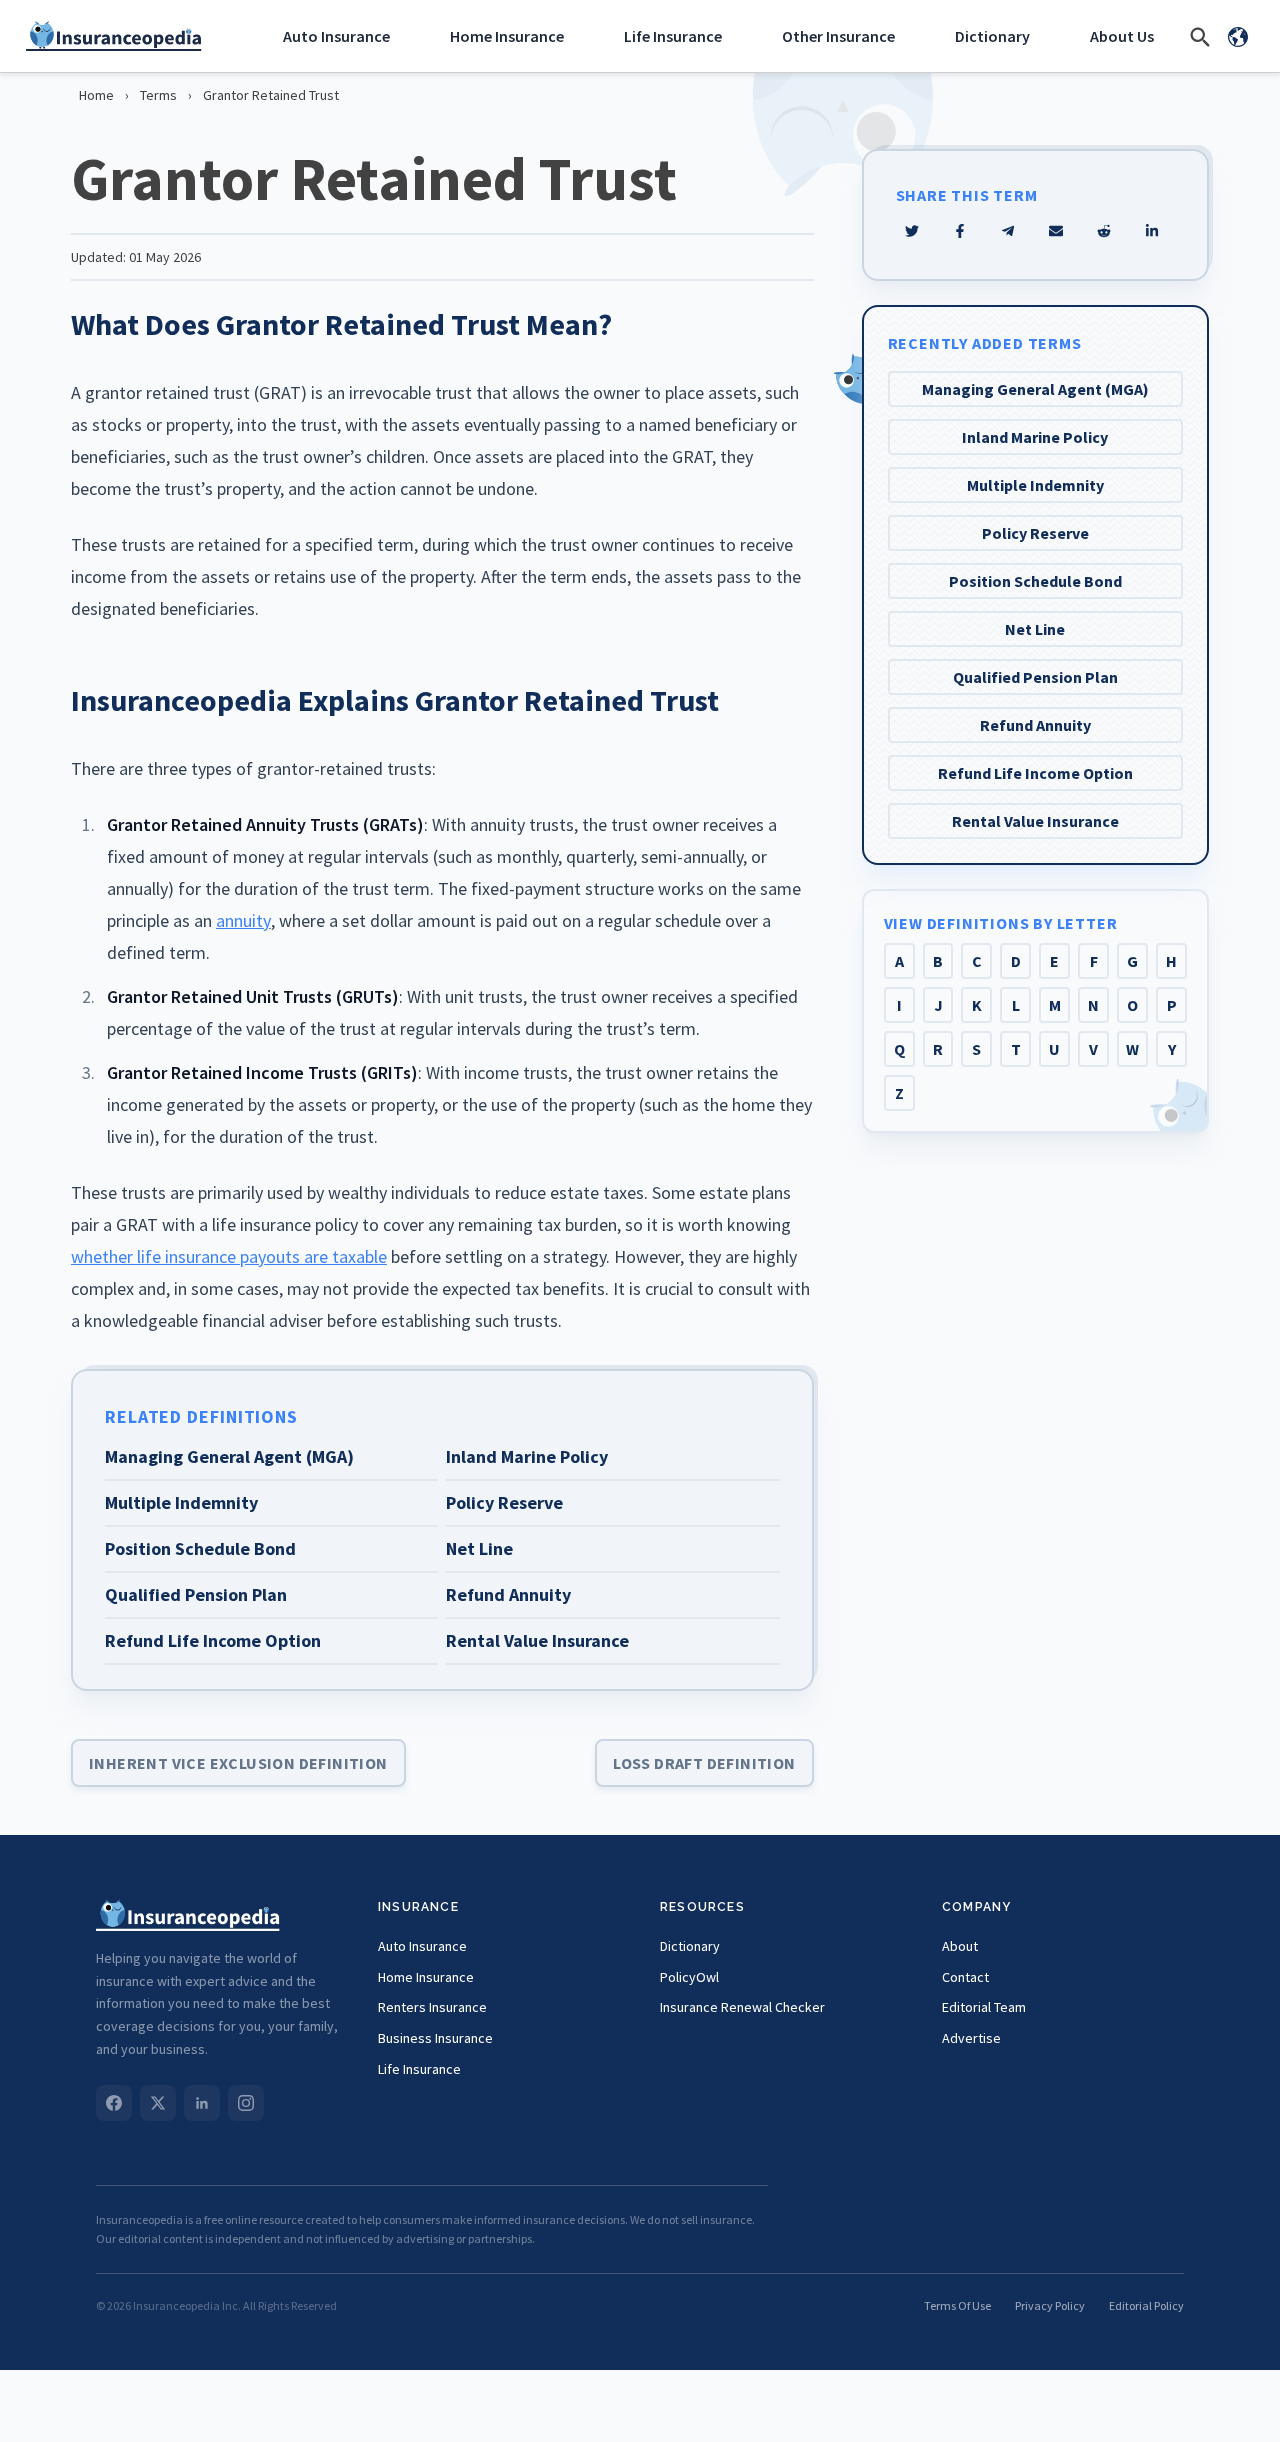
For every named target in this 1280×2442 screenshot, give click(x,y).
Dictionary (992, 36)
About (960, 1946)
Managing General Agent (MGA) (1035, 389)
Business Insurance (435, 2038)
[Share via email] (1056, 231)
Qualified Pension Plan (1035, 677)
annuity (243, 920)
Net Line (1035, 629)
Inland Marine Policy (1035, 437)
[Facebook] (114, 2103)
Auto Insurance (336, 36)
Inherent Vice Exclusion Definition (238, 1763)
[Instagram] (246, 2103)
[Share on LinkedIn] (1152, 231)
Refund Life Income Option (1035, 773)
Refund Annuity (1035, 725)
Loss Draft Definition (704, 1763)
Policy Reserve (1035, 533)
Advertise (971, 2038)
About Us (1122, 36)
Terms (158, 95)
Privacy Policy (1050, 2305)
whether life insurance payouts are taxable (229, 1256)
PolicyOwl (689, 1977)
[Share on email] (1104, 231)
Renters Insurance (432, 2007)
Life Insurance (673, 36)
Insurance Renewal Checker (742, 2007)
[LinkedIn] (202, 2103)
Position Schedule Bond (1035, 581)
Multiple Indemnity (1035, 485)
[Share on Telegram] (1008, 231)
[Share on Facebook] (960, 231)
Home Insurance (507, 36)
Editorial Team (984, 2007)
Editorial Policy (1146, 2305)
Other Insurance (838, 36)
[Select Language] (1238, 36)
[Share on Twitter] (912, 231)
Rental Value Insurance (1035, 821)
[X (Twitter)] (158, 2103)
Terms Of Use (957, 2305)
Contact (965, 1977)
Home (96, 95)
